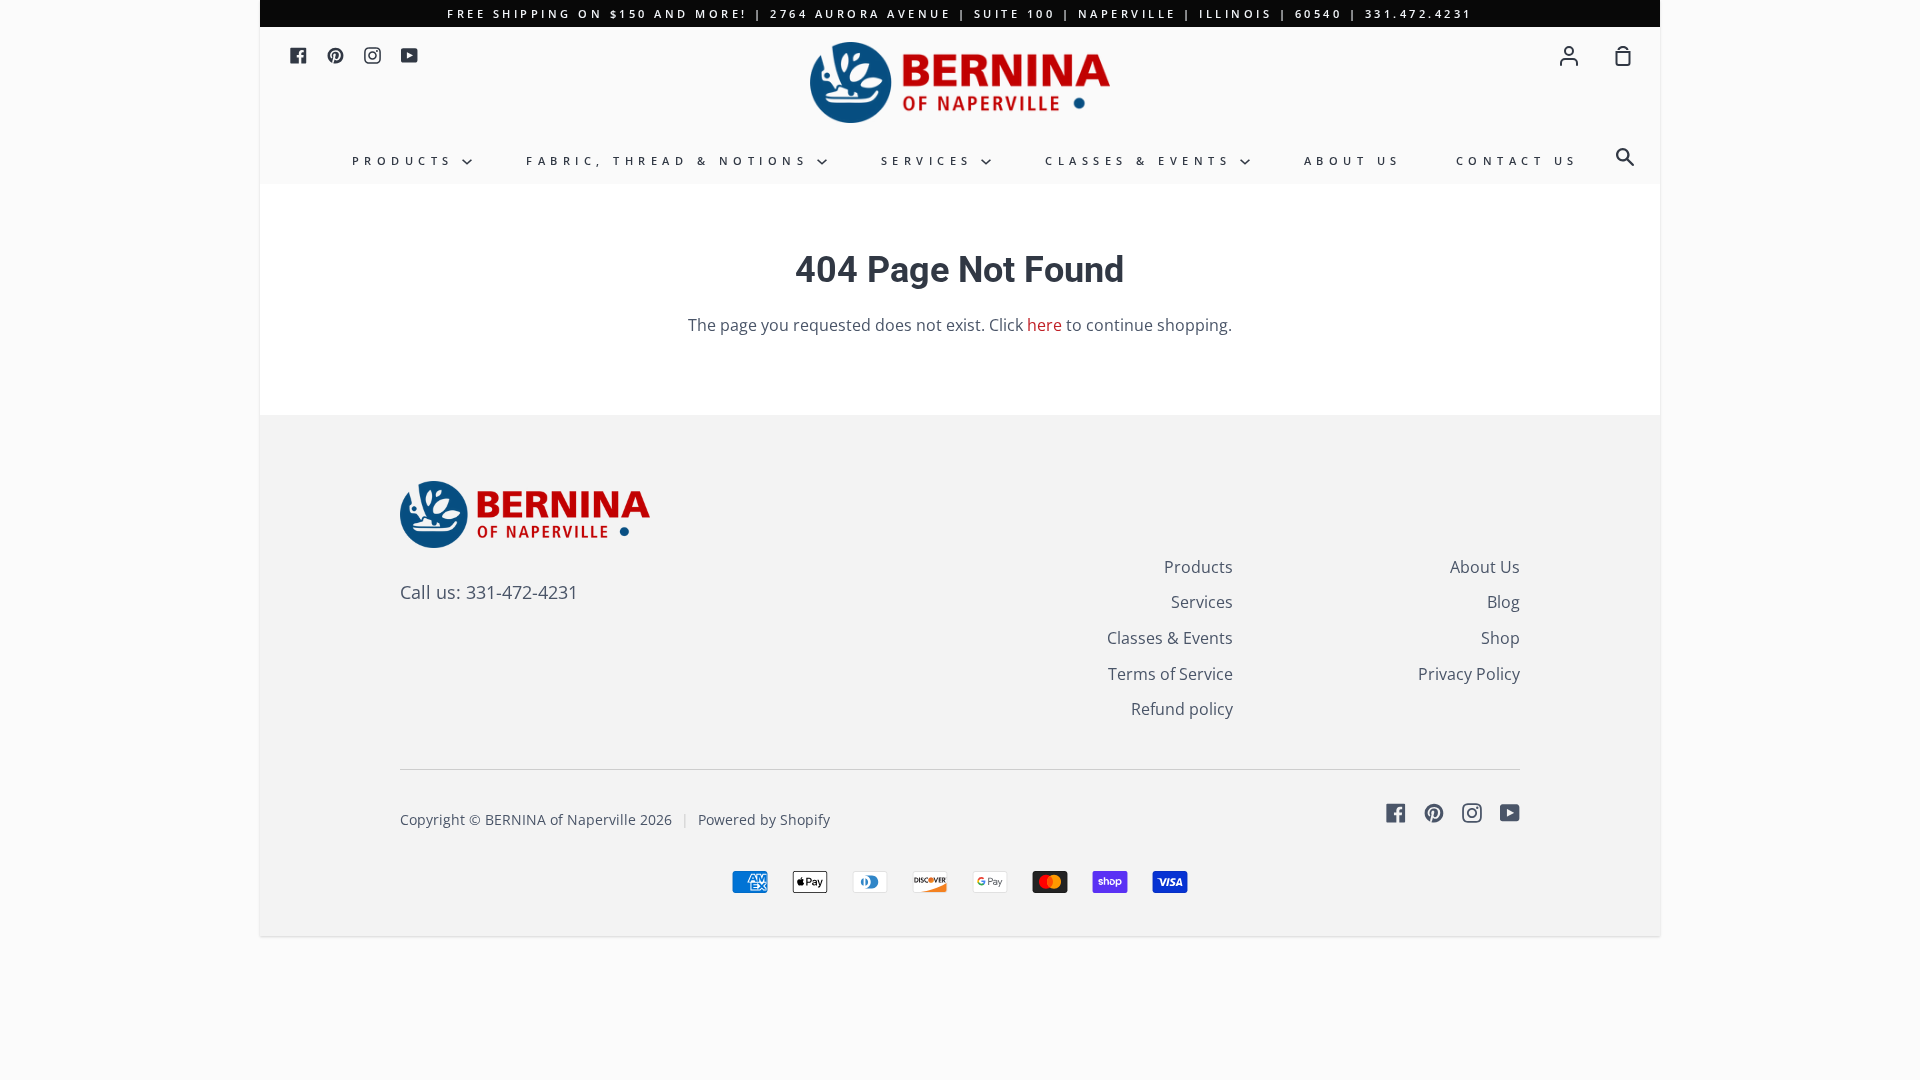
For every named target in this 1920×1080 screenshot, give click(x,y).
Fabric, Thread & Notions (671, 160)
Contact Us (1517, 160)
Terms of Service (1170, 674)
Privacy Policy (1469, 674)
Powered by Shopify (764, 819)
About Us (1353, 160)
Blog (1503, 602)
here (1044, 325)
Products (407, 160)
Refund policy (1182, 709)
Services (931, 160)
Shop (1500, 638)
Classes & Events (1142, 160)
